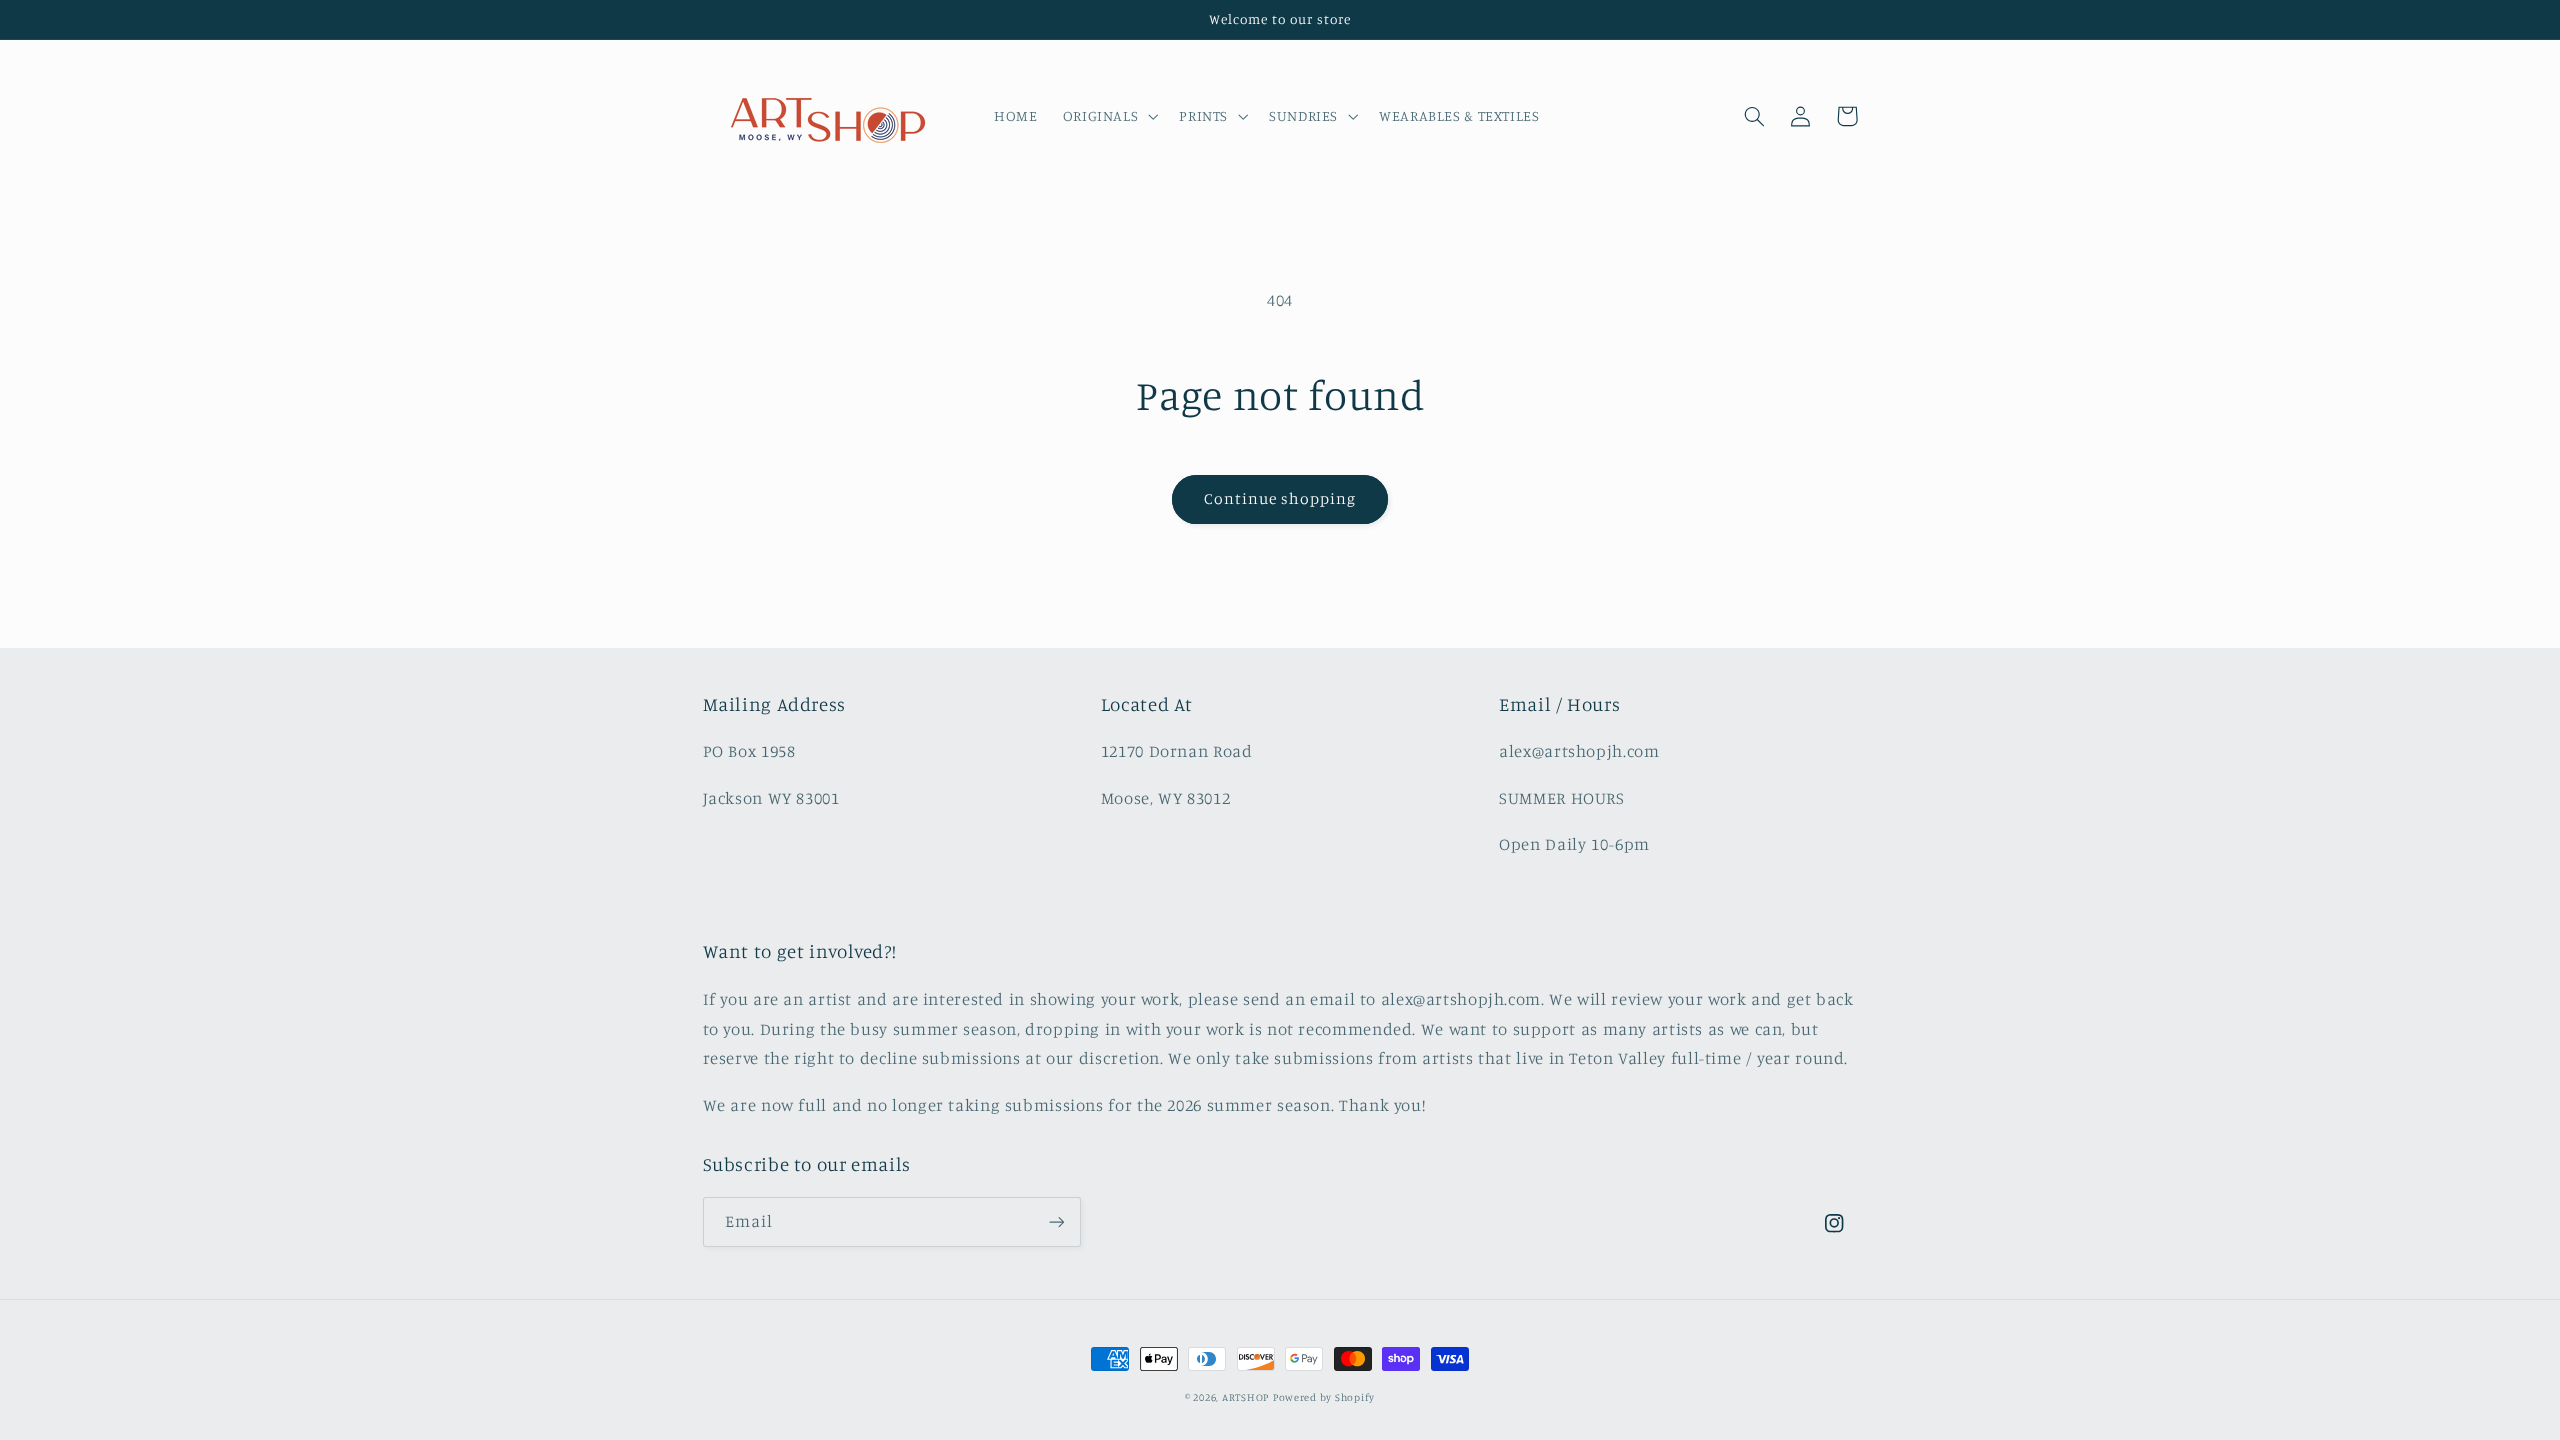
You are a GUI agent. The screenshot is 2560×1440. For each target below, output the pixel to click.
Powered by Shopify (1324, 1397)
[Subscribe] (1056, 1221)
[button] (1108, 116)
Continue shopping (1280, 498)
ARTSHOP (1245, 1397)
